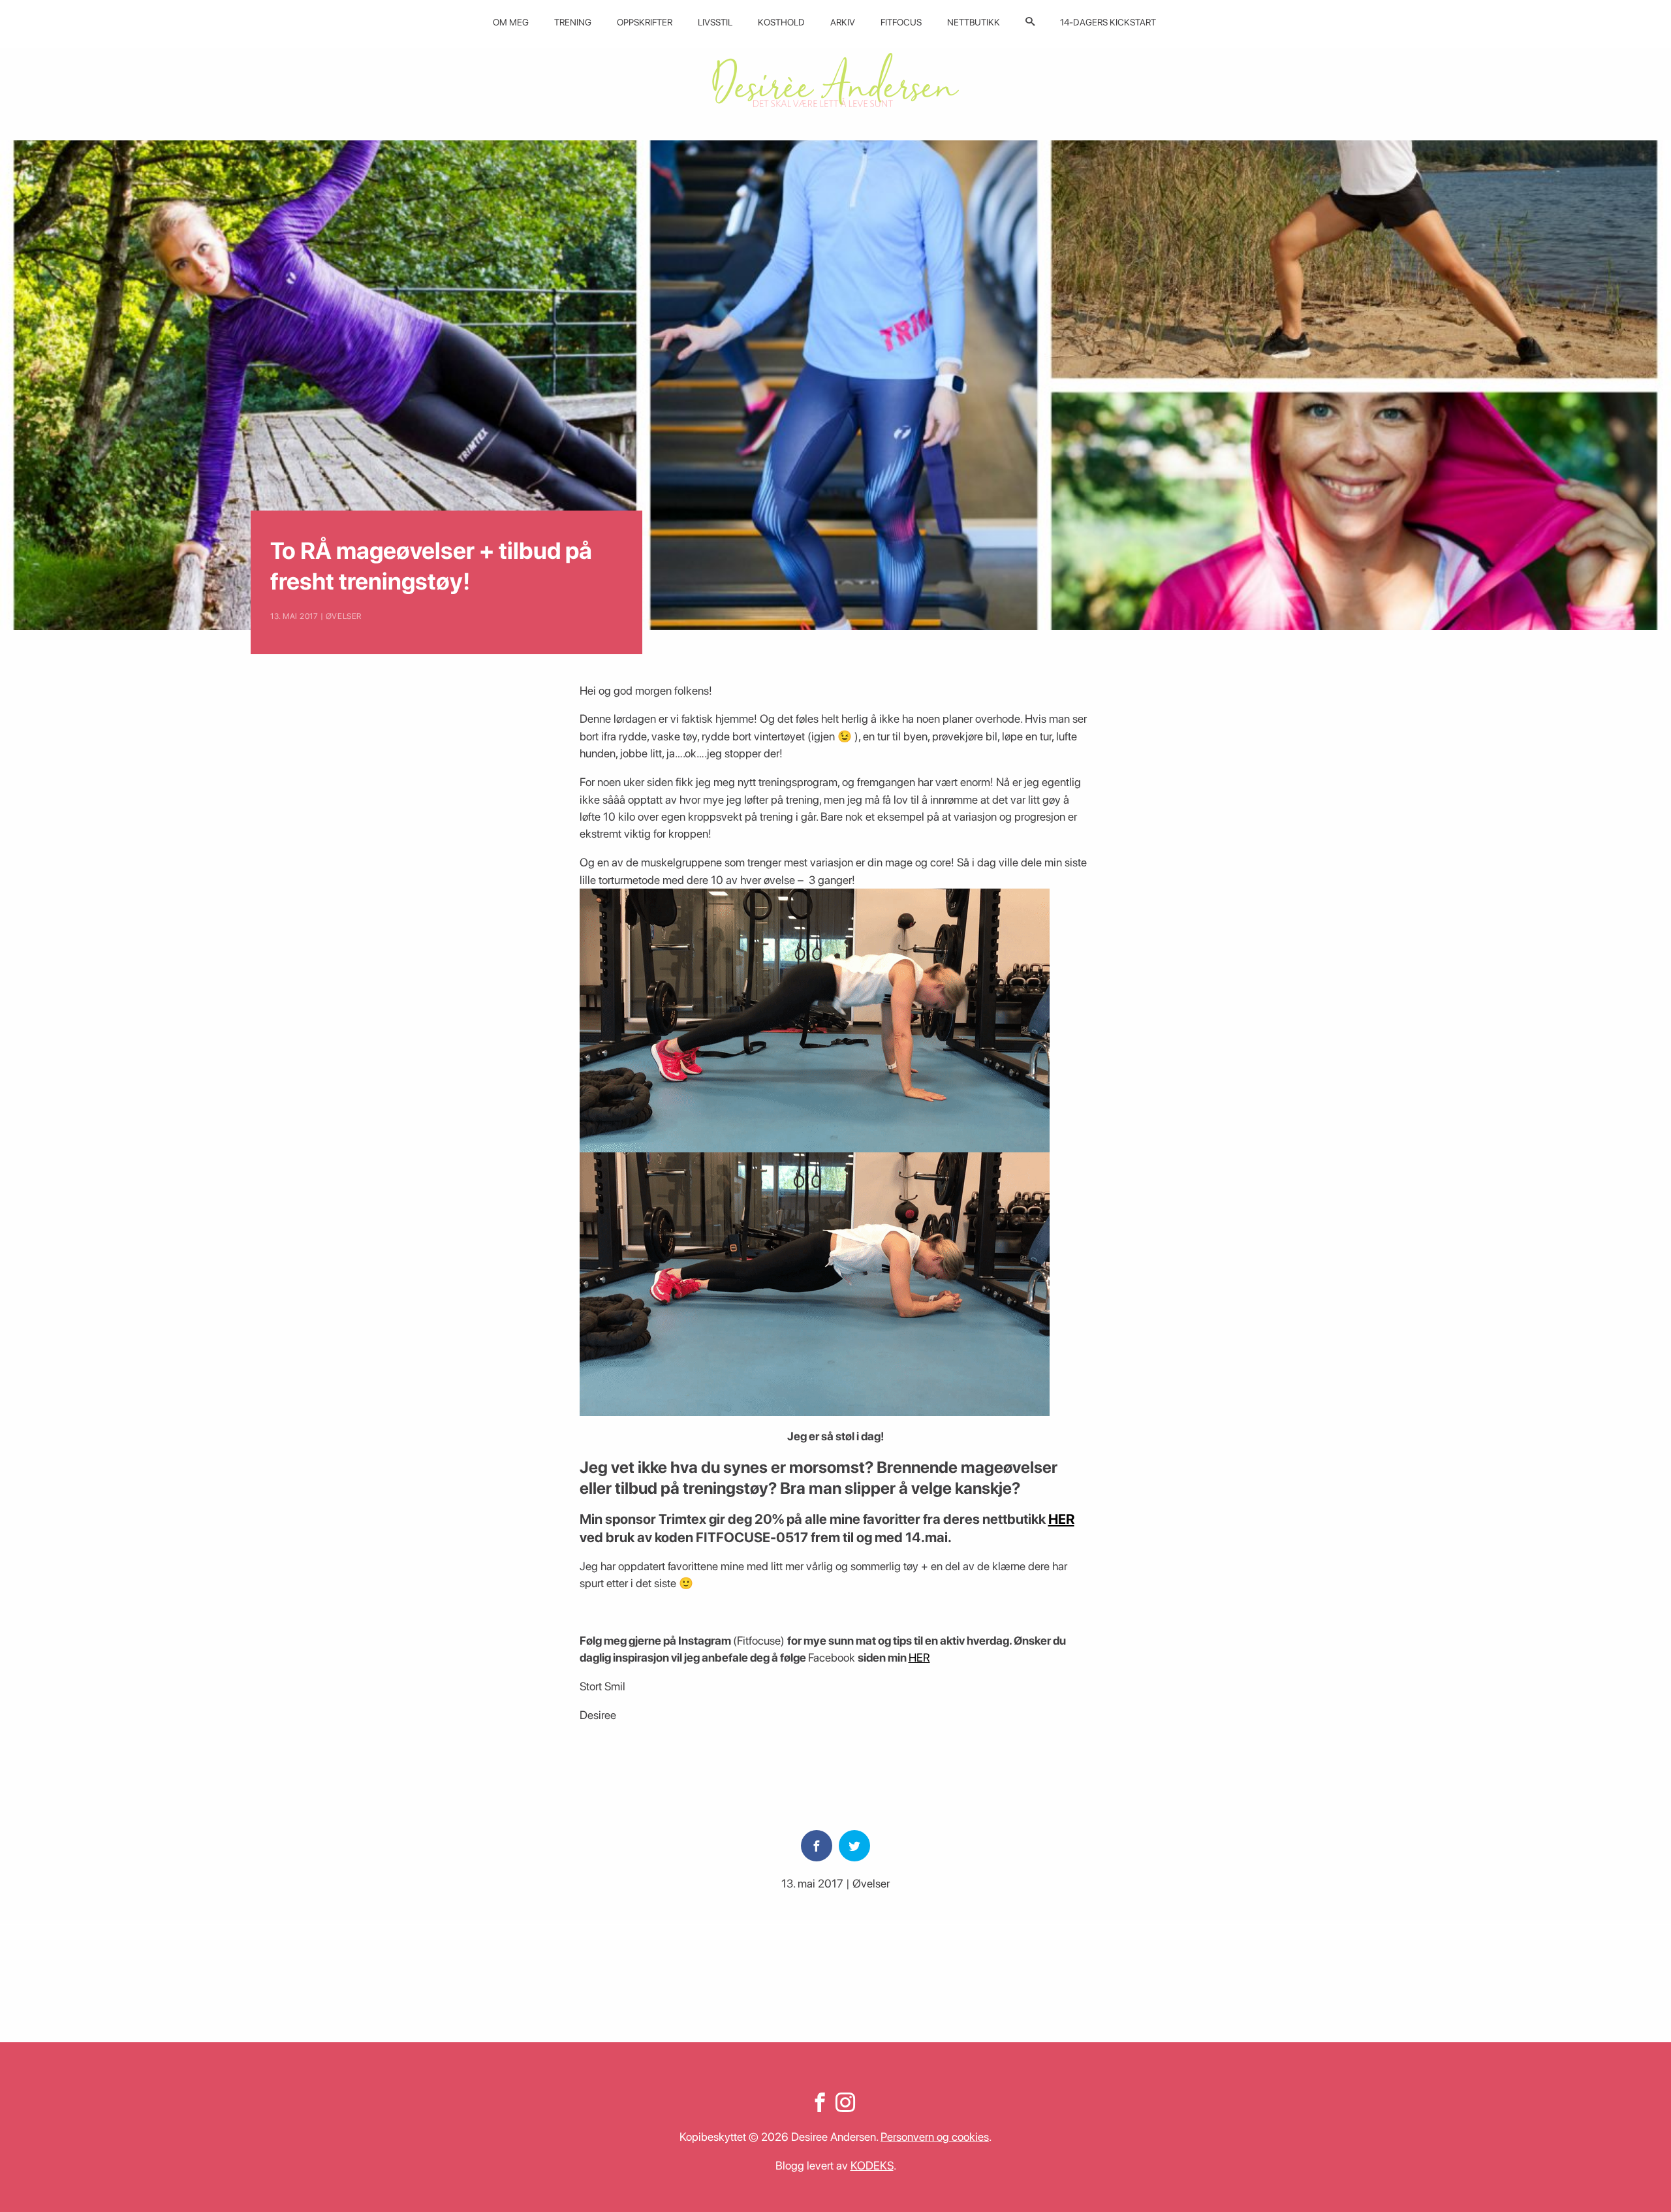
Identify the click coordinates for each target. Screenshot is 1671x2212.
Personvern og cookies (935, 2137)
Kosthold (781, 22)
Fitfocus (901, 22)
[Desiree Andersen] (835, 80)
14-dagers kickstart (1108, 22)
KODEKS (872, 2165)
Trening (573, 22)
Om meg (511, 22)
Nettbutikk (974, 22)
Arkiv (843, 22)
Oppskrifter (645, 22)
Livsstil (715, 22)
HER (1061, 1519)
